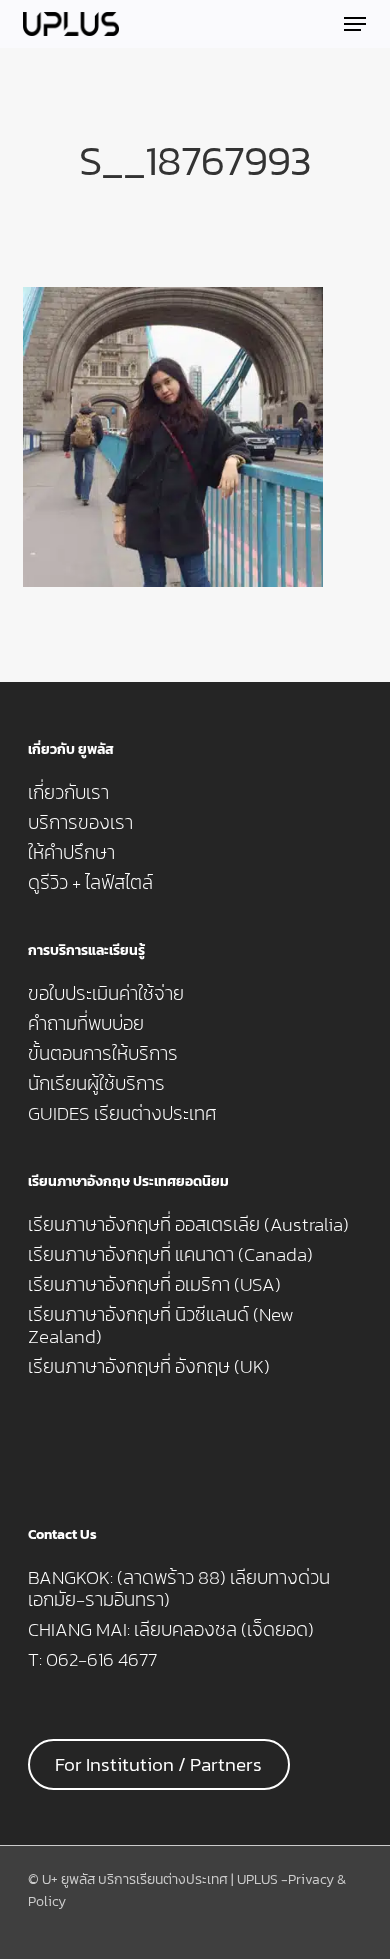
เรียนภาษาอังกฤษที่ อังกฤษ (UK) (149, 1367)
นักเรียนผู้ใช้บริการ (96, 1084)
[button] (355, 24)
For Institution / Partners (158, 1764)
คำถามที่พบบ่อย (86, 1024)
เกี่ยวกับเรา (68, 793)
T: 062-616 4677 (92, 1660)
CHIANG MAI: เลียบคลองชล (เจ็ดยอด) (171, 1630)
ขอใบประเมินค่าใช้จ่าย (106, 994)
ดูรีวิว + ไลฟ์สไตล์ (90, 883)
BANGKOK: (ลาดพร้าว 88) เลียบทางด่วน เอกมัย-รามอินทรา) (179, 1589)
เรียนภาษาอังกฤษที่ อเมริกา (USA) (154, 1285)
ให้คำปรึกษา (71, 853)
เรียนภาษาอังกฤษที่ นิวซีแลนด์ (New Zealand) (161, 1326)
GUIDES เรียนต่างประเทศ (122, 1114)
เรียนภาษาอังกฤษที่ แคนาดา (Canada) (170, 1255)
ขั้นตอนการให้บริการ (103, 1054)
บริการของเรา (80, 823)
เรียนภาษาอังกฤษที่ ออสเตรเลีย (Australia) (188, 1225)
